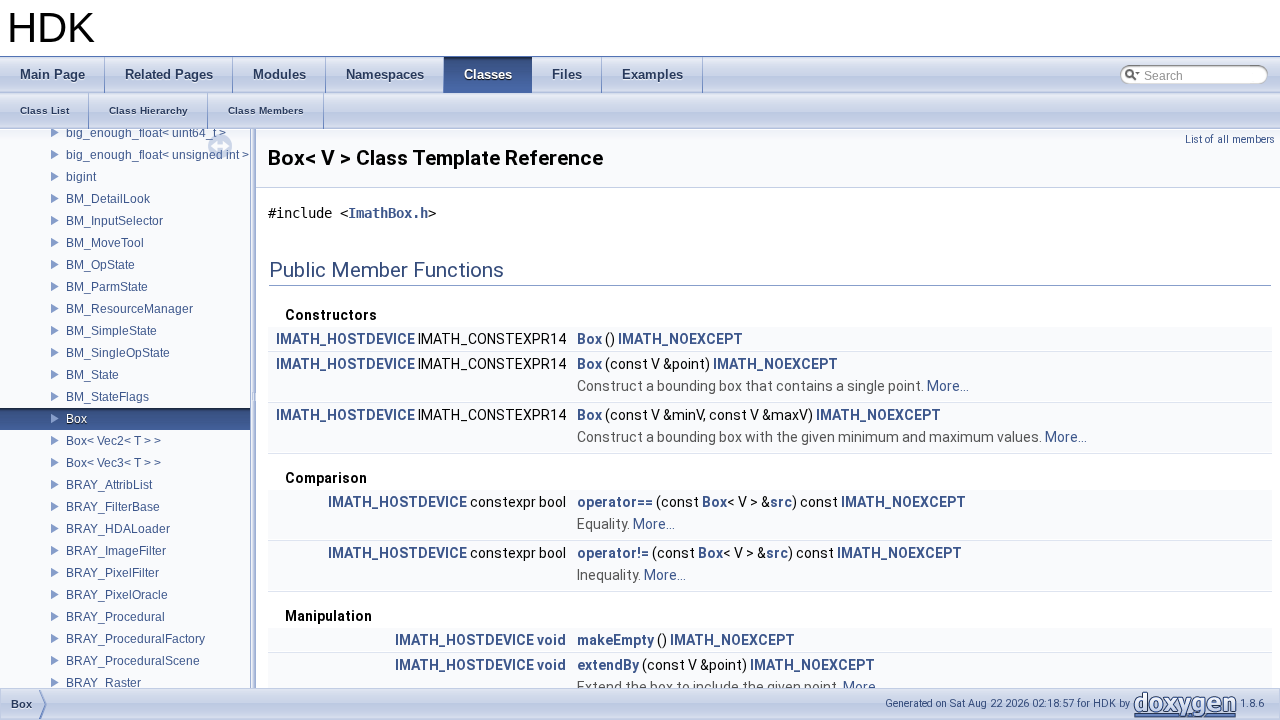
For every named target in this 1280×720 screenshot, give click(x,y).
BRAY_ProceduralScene (133, 661)
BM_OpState (100, 265)
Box (76, 419)
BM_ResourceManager (129, 309)
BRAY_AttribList (109, 485)
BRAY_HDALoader (118, 529)
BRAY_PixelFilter (112, 573)
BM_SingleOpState (118, 353)
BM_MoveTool (105, 243)
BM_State (92, 375)
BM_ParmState (107, 287)
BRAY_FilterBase (113, 507)
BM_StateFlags (107, 397)
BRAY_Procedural (115, 617)
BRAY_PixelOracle (117, 595)
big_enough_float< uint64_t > (146, 133)
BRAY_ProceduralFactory (135, 639)
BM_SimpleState (111, 331)
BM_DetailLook (108, 199)
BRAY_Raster (103, 683)
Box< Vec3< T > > (113, 463)
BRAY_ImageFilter (116, 551)
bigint (81, 177)
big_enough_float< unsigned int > (157, 155)
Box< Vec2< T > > (113, 441)
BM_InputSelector (114, 221)
